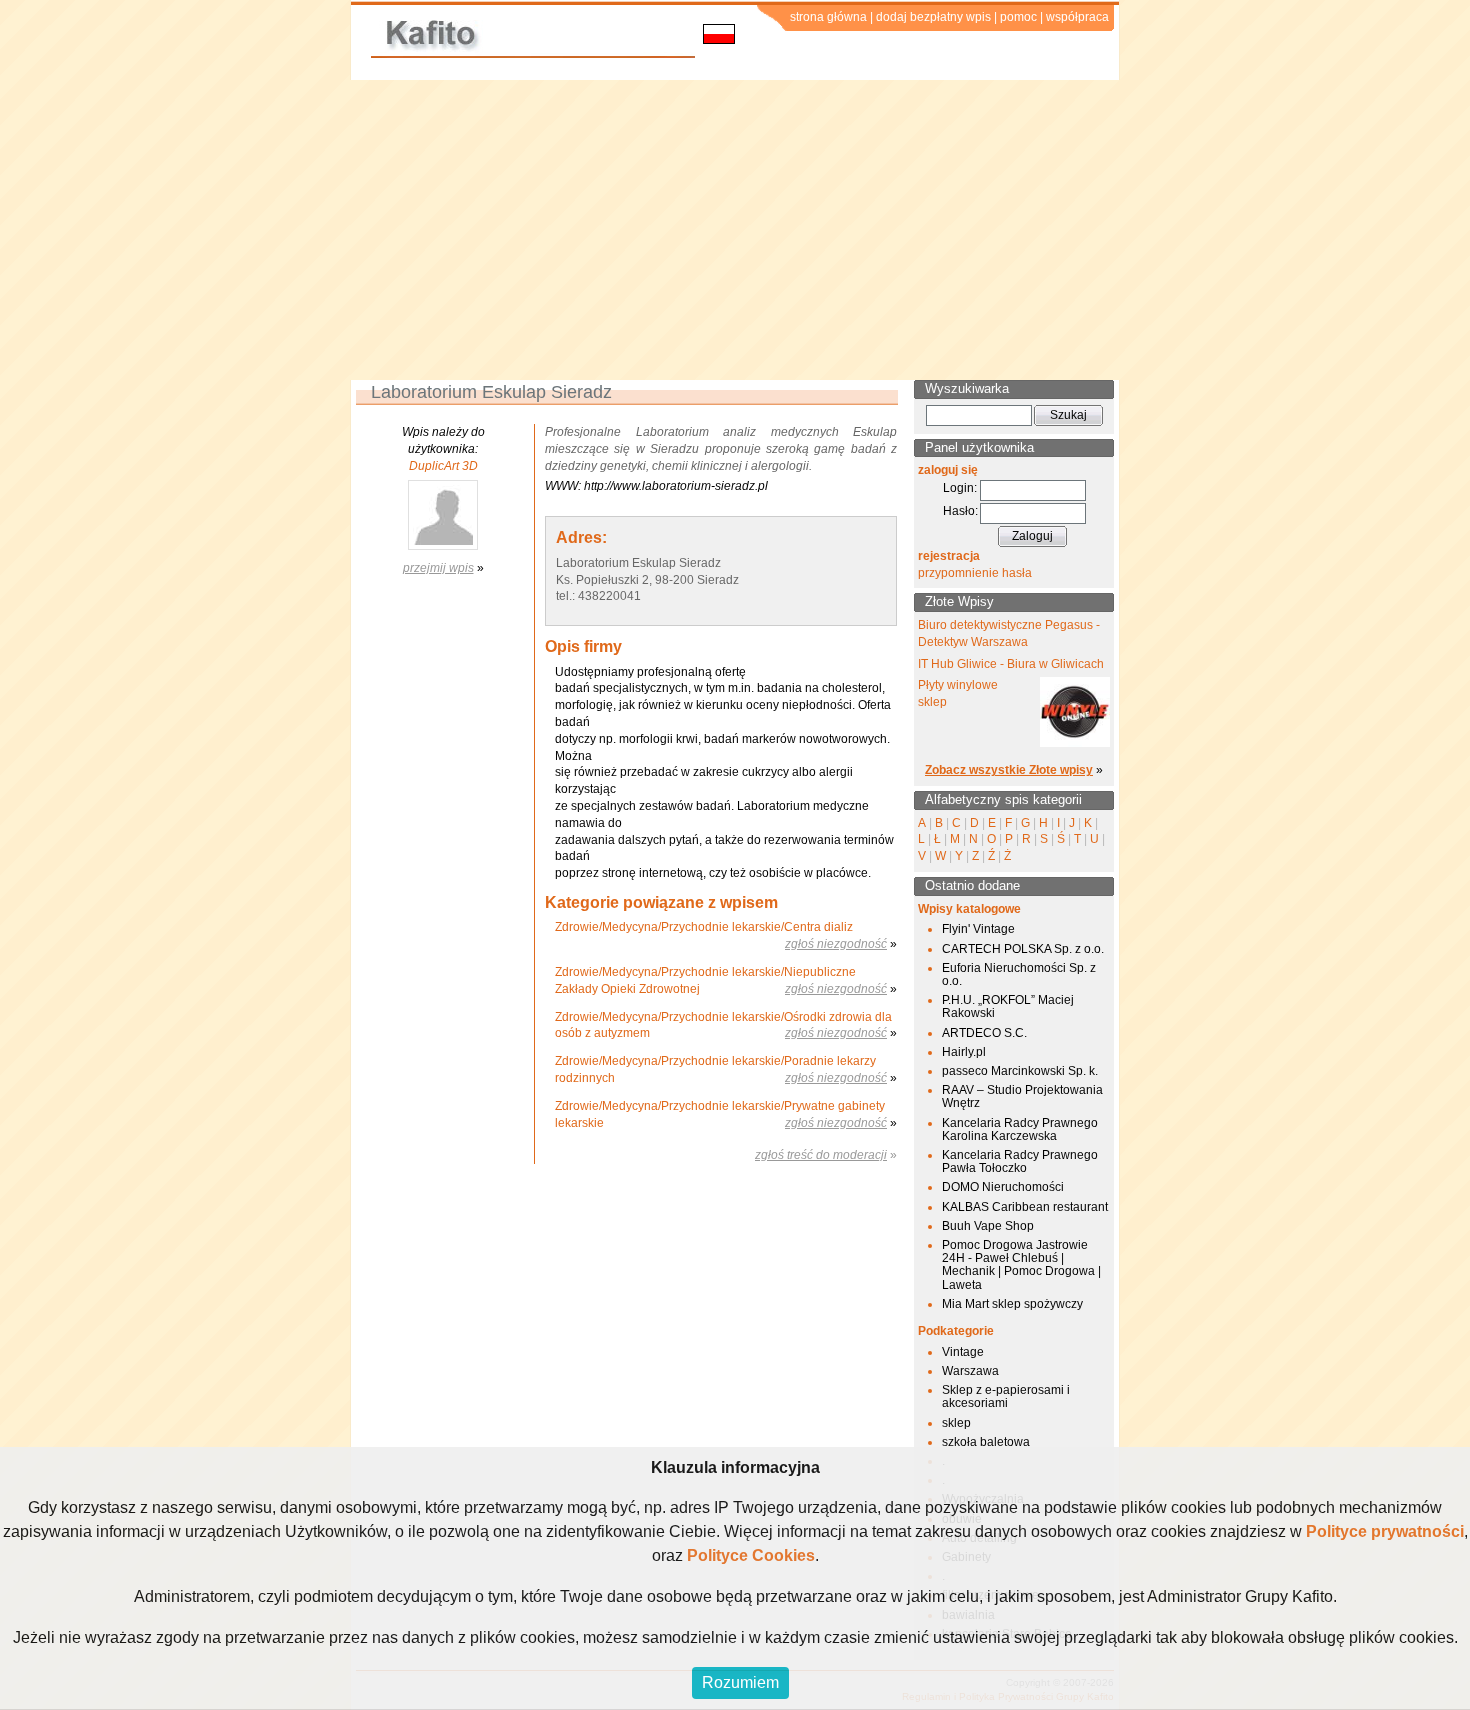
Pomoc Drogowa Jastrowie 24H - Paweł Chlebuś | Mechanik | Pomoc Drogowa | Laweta (1021, 1265)
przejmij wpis (438, 568)
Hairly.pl (964, 1052)
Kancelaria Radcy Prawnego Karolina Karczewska (1020, 1129)
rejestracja (949, 556)
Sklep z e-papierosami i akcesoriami (1006, 1396)
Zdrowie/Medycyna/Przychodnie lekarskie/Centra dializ (704, 927)
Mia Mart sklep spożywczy (1012, 1304)
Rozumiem (740, 1682)
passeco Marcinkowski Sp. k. (1020, 1071)
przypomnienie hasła (975, 573)
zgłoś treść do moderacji (821, 1155)
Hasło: (960, 511)
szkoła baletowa (986, 1442)
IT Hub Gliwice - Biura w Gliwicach (1011, 664)
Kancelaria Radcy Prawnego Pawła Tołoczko (1020, 1161)
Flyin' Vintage (978, 929)
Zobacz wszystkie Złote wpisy (1009, 770)
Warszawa (970, 1371)
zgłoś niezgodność (836, 944)
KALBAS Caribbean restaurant (1025, 1207)
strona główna (828, 17)
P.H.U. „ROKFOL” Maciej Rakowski (1008, 1006)
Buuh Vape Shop (988, 1226)
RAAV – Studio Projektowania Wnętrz (1022, 1096)
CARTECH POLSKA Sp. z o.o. (1023, 949)
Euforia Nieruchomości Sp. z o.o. (1019, 974)
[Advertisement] (735, 230)
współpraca (1077, 17)
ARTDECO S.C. (984, 1033)
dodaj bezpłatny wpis (933, 17)
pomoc (1018, 17)
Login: (960, 488)
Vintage (963, 1352)
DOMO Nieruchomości (1003, 1187)
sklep (956, 1423)
